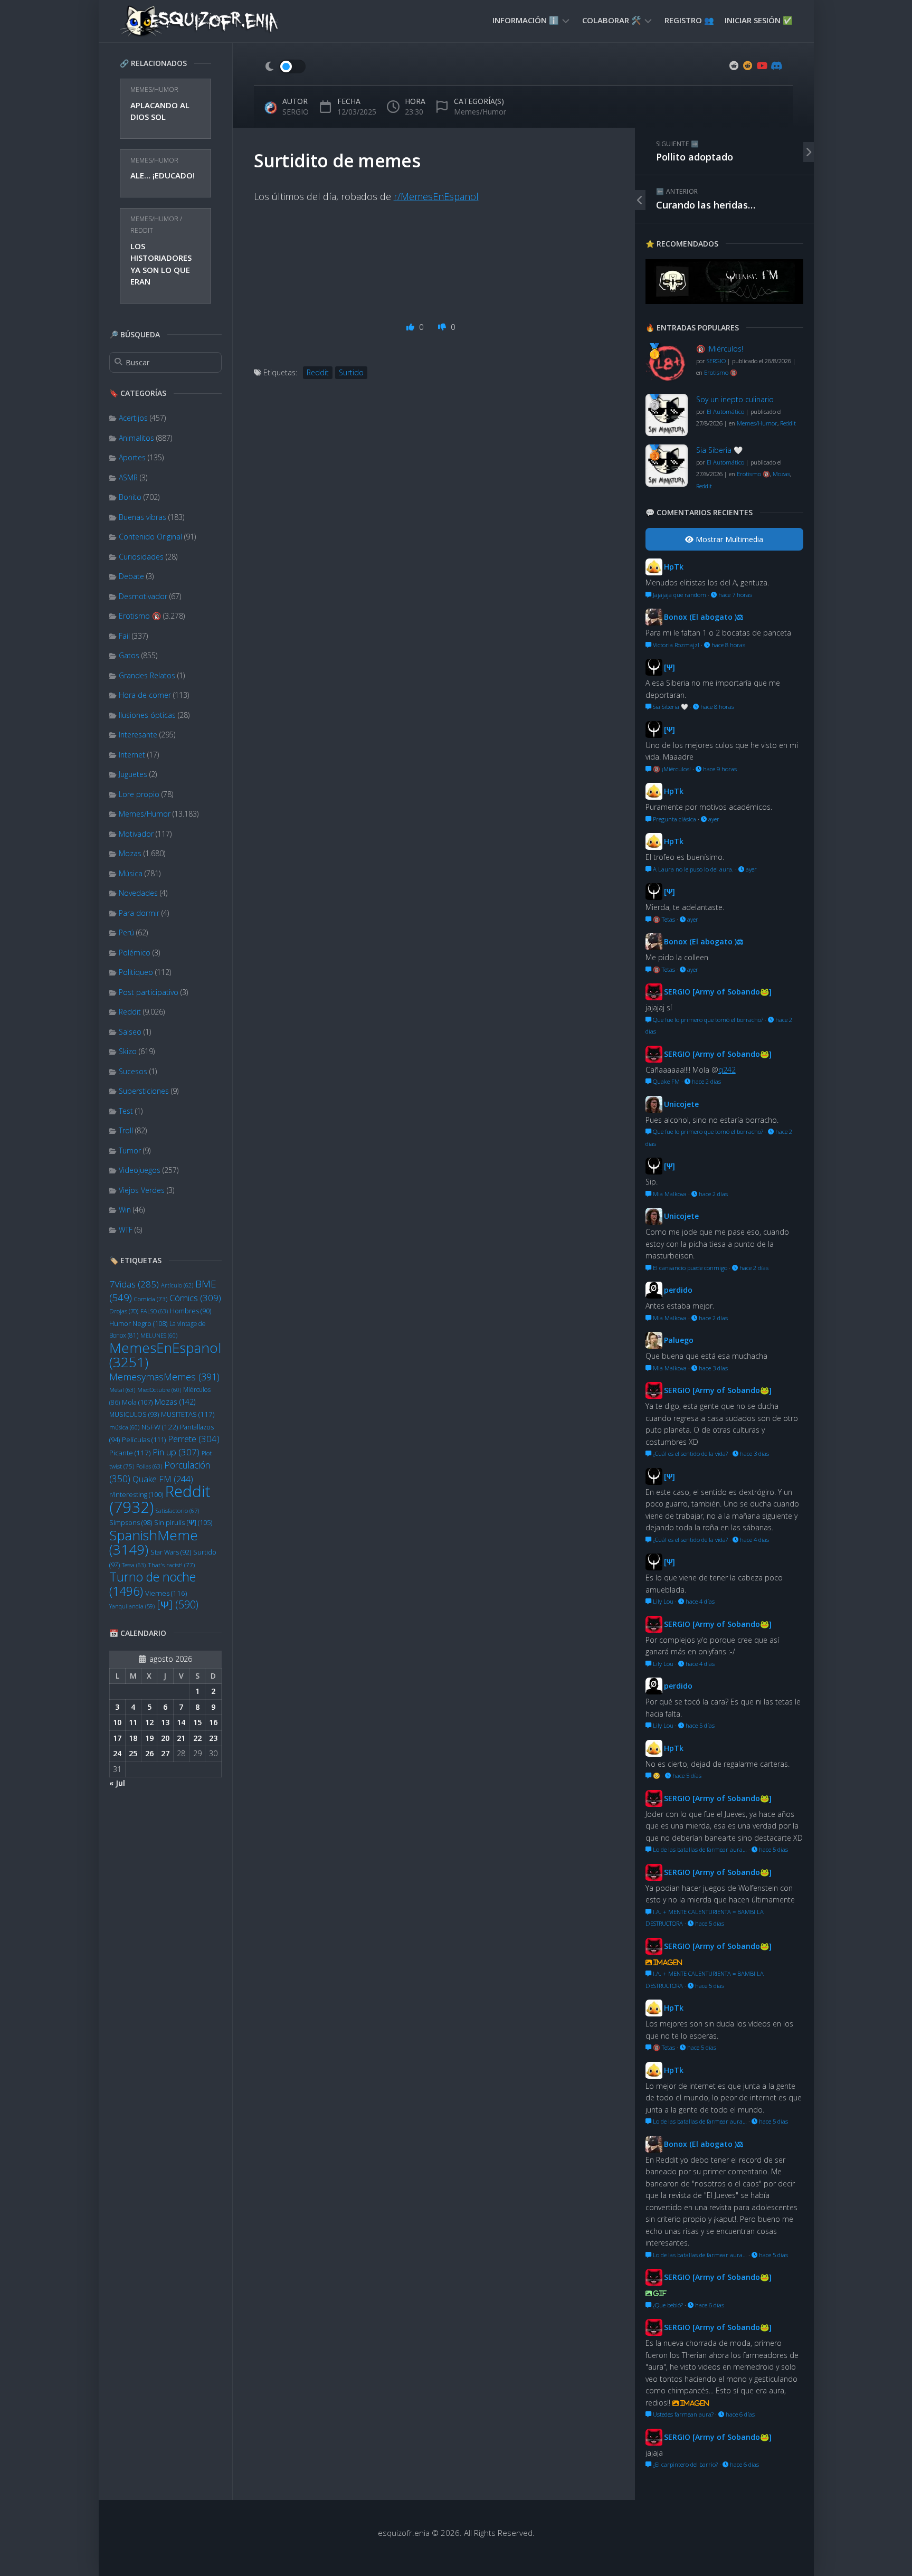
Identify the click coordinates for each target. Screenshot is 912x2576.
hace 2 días (706, 1081)
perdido (678, 1290)
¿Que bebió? (667, 2305)
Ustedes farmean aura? (682, 2414)
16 (213, 1722)
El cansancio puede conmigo (689, 1268)
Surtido (351, 372)
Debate (131, 576)
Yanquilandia (132, 1606)
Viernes (166, 1593)
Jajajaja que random (679, 595)
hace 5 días (699, 1725)
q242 (727, 1070)
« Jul (117, 1783)
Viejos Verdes (142, 1190)
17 (117, 1738)
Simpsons (131, 1523)
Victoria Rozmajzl (675, 645)
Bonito (130, 497)
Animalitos (136, 438)
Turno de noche (153, 1584)
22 (197, 1738)
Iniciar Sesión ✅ (759, 20)
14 (181, 1722)
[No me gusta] (443, 327)
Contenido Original (150, 537)
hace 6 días (709, 2305)
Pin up (176, 1452)
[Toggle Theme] (285, 67)
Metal (122, 1390)
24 (117, 1753)
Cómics (195, 1298)
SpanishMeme (154, 1542)
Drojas (124, 1311)
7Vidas (134, 1284)
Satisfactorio (177, 1510)
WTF (126, 1230)
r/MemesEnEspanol (436, 196)
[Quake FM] (724, 301)
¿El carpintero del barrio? (685, 2464)
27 (165, 1753)
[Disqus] (434, 558)
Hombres (191, 1311)
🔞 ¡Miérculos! (720, 349)
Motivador (136, 834)
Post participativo (149, 992)
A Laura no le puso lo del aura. (692, 869)
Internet (132, 755)
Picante (130, 1453)
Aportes (132, 457)
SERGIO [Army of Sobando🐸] (718, 992)
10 (117, 1722)
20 (165, 1738)
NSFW (160, 1427)
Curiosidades (141, 557)
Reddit (142, 230)
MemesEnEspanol (165, 1355)
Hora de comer (145, 695)
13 (165, 1722)
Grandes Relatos (147, 675)
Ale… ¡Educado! (163, 175)
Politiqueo (136, 972)
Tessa (134, 1565)
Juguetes (133, 774)
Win (125, 1210)
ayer (713, 819)
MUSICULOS (134, 1414)
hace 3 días (712, 1368)
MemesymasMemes (164, 1377)
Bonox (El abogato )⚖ (704, 617)
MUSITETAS (188, 1414)
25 (133, 1753)
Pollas (149, 1466)
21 (181, 1738)
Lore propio (139, 794)
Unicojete (681, 1104)
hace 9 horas (719, 769)
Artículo (177, 1285)
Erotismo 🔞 (140, 616)
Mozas (130, 853)
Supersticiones (144, 1091)
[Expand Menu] (566, 20)
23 (213, 1738)
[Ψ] (178, 1604)
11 (133, 1722)
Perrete (194, 1439)
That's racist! (171, 1565)
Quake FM (163, 1479)
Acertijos (133, 418)
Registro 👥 (689, 20)
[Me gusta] (411, 327)
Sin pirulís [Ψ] (183, 1522)
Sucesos (133, 1071)
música (124, 1427)
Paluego (679, 1340)
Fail (124, 636)
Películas (144, 1439)
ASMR (128, 477)
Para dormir (139, 913)
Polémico (135, 953)
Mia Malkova (669, 1194)
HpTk (674, 567)
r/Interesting (136, 1495)
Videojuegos (140, 1170)
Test (126, 1111)
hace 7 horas (734, 595)
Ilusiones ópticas (147, 715)
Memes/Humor (154, 89)
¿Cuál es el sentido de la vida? (690, 1453)
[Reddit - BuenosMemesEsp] (734, 65)
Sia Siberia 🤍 (719, 450)
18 (133, 1738)
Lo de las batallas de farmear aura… (699, 1849)
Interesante (138, 735)
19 (149, 1738)
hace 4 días (754, 1540)
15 (197, 1722)
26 (149, 1753)
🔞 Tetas (663, 919)
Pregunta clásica (674, 819)
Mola (137, 1402)
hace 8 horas (728, 645)
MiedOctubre (159, 1390)
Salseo (130, 1032)
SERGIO (296, 112)
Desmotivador (143, 596)
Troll (126, 1130)
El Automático (725, 411)
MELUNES (159, 1336)
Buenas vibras (142, 517)
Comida (151, 1299)
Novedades (138, 893)
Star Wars (171, 1552)
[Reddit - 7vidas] (748, 65)
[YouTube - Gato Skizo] (762, 65)
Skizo (128, 1051)
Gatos (129, 655)
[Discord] (775, 65)
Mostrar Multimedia (728, 539)
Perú (126, 932)
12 (149, 1722)
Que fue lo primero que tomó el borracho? (707, 1020)
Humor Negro (138, 1323)
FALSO (154, 1311)
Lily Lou (662, 1601)
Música (131, 873)
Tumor (130, 1150)
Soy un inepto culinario (735, 399)
